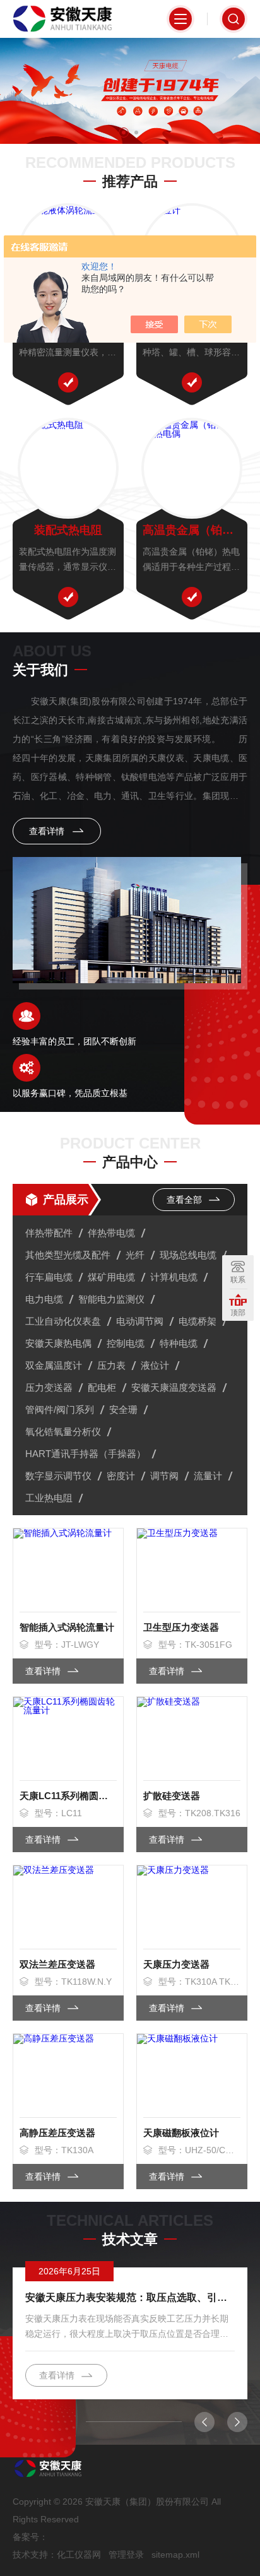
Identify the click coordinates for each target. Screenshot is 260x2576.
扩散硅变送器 (172, 1796)
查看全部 (186, 1200)
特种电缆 (179, 1343)
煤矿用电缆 (111, 1277)
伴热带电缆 (111, 1233)
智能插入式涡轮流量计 (67, 1627)
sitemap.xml (175, 2555)
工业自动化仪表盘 (63, 1321)
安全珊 (123, 1409)
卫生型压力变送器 (181, 1627)
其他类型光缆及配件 (68, 1255)
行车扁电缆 (49, 1277)
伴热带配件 (49, 1233)
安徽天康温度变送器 (174, 1387)
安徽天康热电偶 (58, 1343)
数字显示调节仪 (58, 1476)
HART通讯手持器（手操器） (86, 1454)
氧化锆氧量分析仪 (63, 1432)
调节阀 (164, 1476)
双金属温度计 (54, 1365)
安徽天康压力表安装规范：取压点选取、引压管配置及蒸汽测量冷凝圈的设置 (130, 2297)
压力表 (111, 1365)
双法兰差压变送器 (57, 1964)
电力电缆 (44, 1299)
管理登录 (126, 2555)
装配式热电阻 (68, 530)
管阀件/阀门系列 (60, 1409)
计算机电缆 (174, 1277)
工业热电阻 (49, 1498)
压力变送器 (49, 1387)
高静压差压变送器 (57, 2133)
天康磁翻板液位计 (181, 2133)
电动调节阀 (140, 1321)
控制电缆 (126, 1343)
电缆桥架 (198, 1321)
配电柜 (102, 1387)
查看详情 (48, 831)
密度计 (121, 1476)
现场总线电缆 (188, 1255)
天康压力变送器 (176, 1964)
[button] (124, 133)
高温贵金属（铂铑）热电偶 (192, 530)
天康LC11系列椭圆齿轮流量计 (68, 1796)
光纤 (135, 1255)
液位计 (155, 1365)
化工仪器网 (79, 2555)
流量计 (208, 1476)
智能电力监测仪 (111, 1299)
